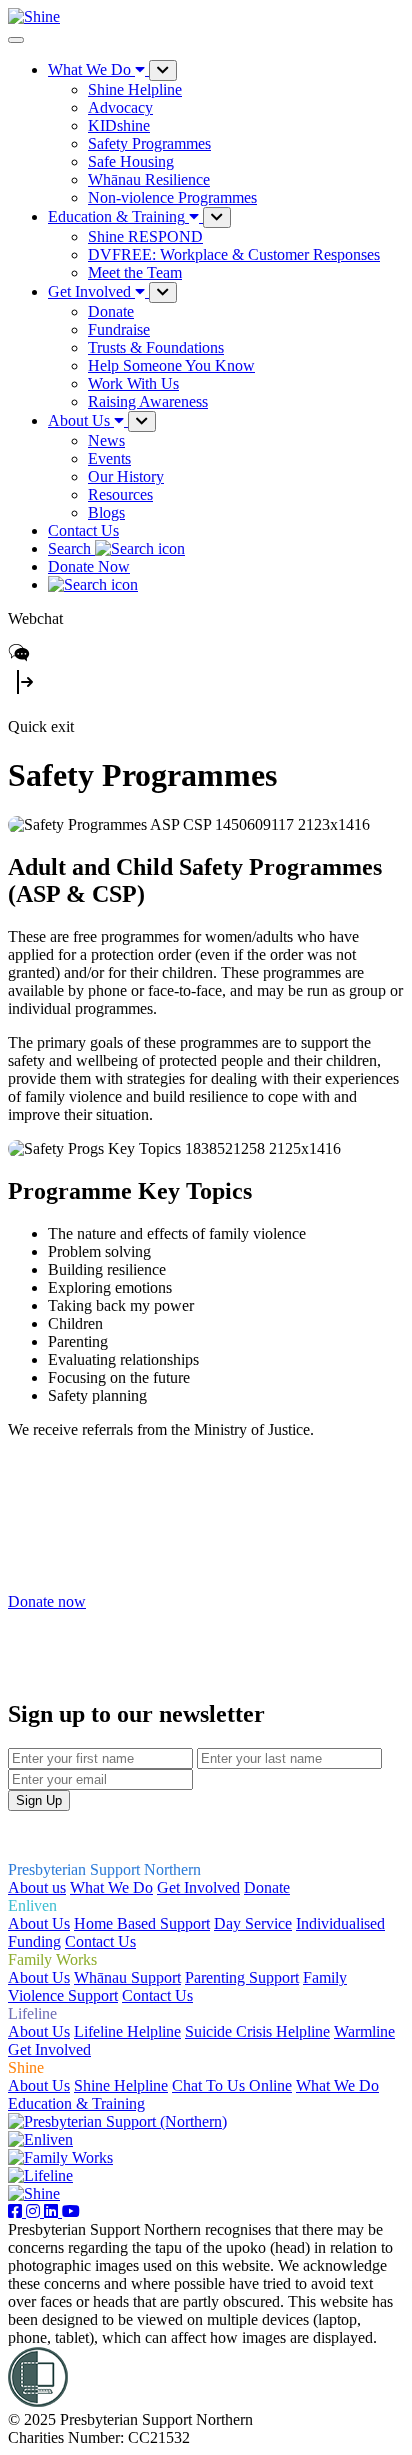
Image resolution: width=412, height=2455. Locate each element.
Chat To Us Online (232, 2085)
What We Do (111, 1887)
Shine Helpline (121, 2085)
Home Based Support (142, 1923)
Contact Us (83, 530)
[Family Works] (60, 2157)
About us (37, 1887)
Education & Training (76, 2103)
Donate (267, 1887)
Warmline (364, 2031)
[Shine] (34, 2193)
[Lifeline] (40, 2175)
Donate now (47, 1601)
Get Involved (198, 1887)
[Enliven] (40, 2139)
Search (71, 548)
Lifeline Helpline (127, 2031)
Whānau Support (127, 1977)
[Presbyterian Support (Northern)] (117, 2121)
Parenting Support (242, 1977)
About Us (39, 1923)
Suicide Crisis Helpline (257, 2031)
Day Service (253, 1923)
